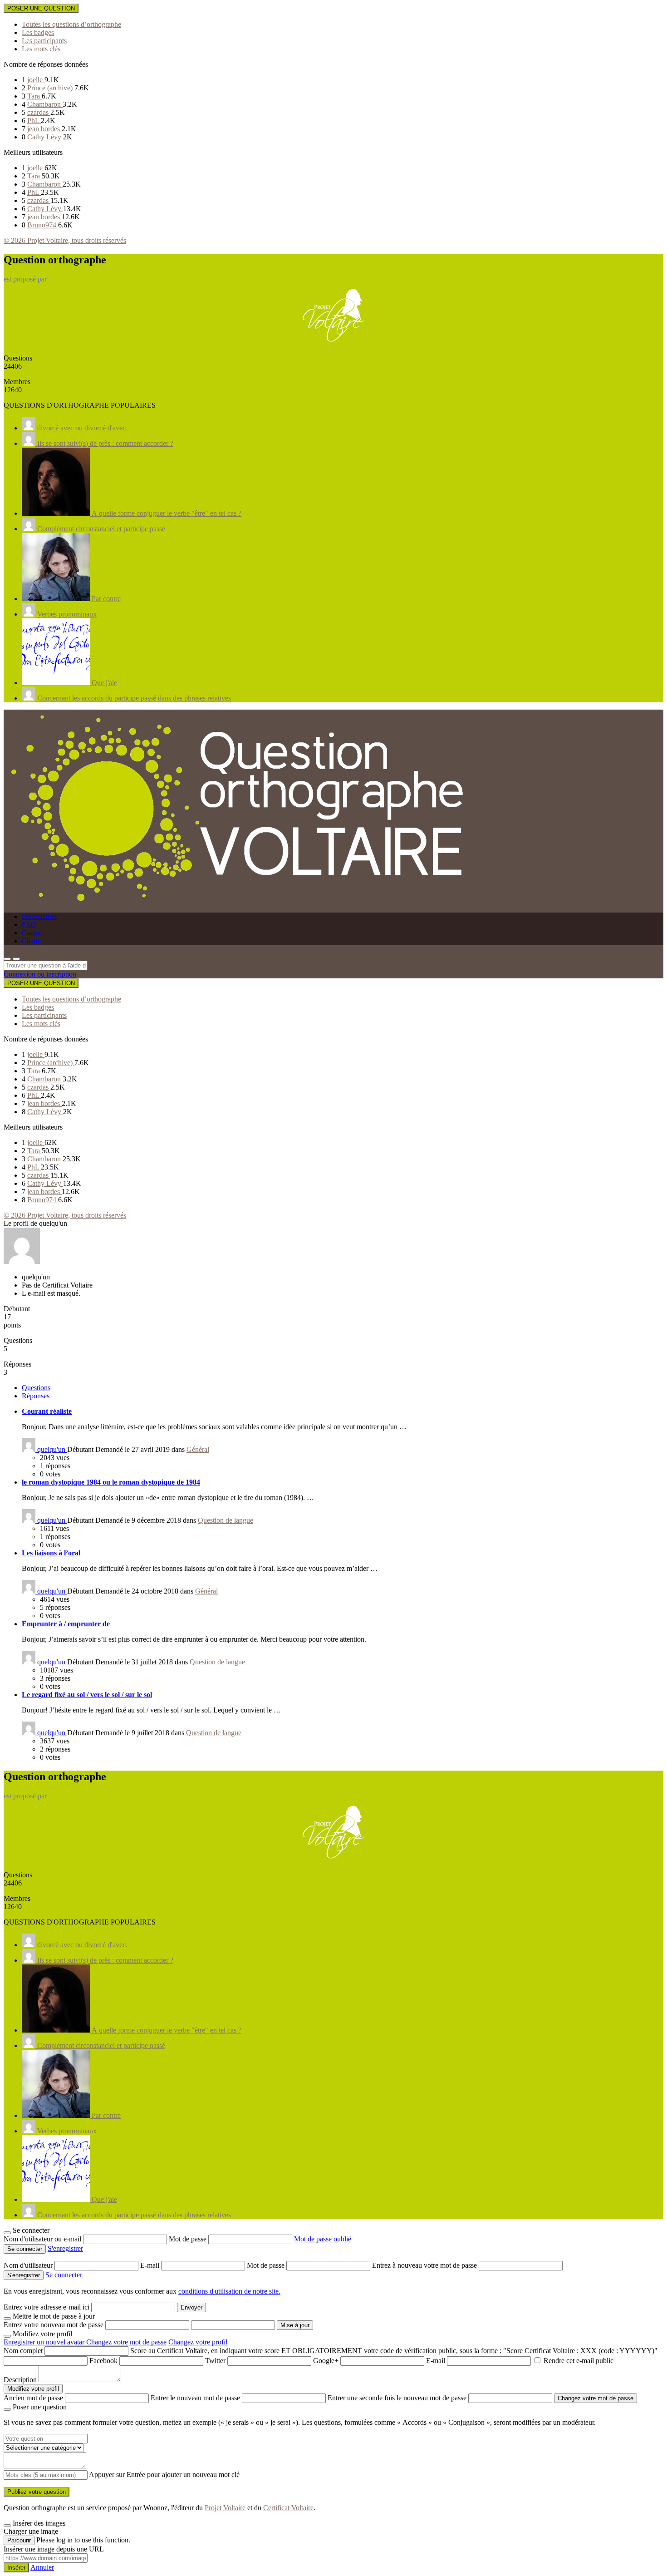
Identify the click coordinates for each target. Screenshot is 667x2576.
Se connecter (64, 2275)
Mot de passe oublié (323, 2239)
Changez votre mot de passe (126, 2342)
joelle (36, 80)
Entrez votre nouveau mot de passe (54, 2325)
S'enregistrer (65, 2248)
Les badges (38, 32)
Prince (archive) (51, 88)
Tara (34, 96)
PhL (34, 121)
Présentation (39, 916)
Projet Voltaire (225, 2508)
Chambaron (45, 104)
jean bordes (44, 129)
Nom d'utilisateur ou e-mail (43, 2239)
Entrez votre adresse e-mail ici (47, 2307)
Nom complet (23, 2351)
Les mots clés (41, 49)
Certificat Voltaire (288, 2508)
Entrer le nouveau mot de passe (195, 2398)
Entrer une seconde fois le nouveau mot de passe (397, 2398)
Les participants (44, 41)
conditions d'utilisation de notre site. (229, 2291)
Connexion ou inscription (40, 974)
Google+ (326, 2361)
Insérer (16, 2568)
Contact (33, 933)
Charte (31, 941)
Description (20, 2380)
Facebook (103, 2361)
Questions (36, 1388)
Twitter (215, 2361)
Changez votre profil (198, 2342)
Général (198, 1449)
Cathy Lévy (45, 137)
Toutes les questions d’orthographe (71, 24)
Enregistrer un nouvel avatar (45, 2342)
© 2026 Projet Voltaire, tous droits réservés (65, 240)
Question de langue (226, 1520)
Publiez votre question (37, 2492)
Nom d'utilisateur (29, 2265)
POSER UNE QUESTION (41, 8)
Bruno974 (43, 225)
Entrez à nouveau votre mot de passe (425, 2265)
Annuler (42, 2567)
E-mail (151, 2265)
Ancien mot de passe (33, 2398)
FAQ (29, 925)
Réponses (36, 1396)
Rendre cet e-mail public (579, 2361)
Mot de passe (189, 2239)
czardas (39, 112)
